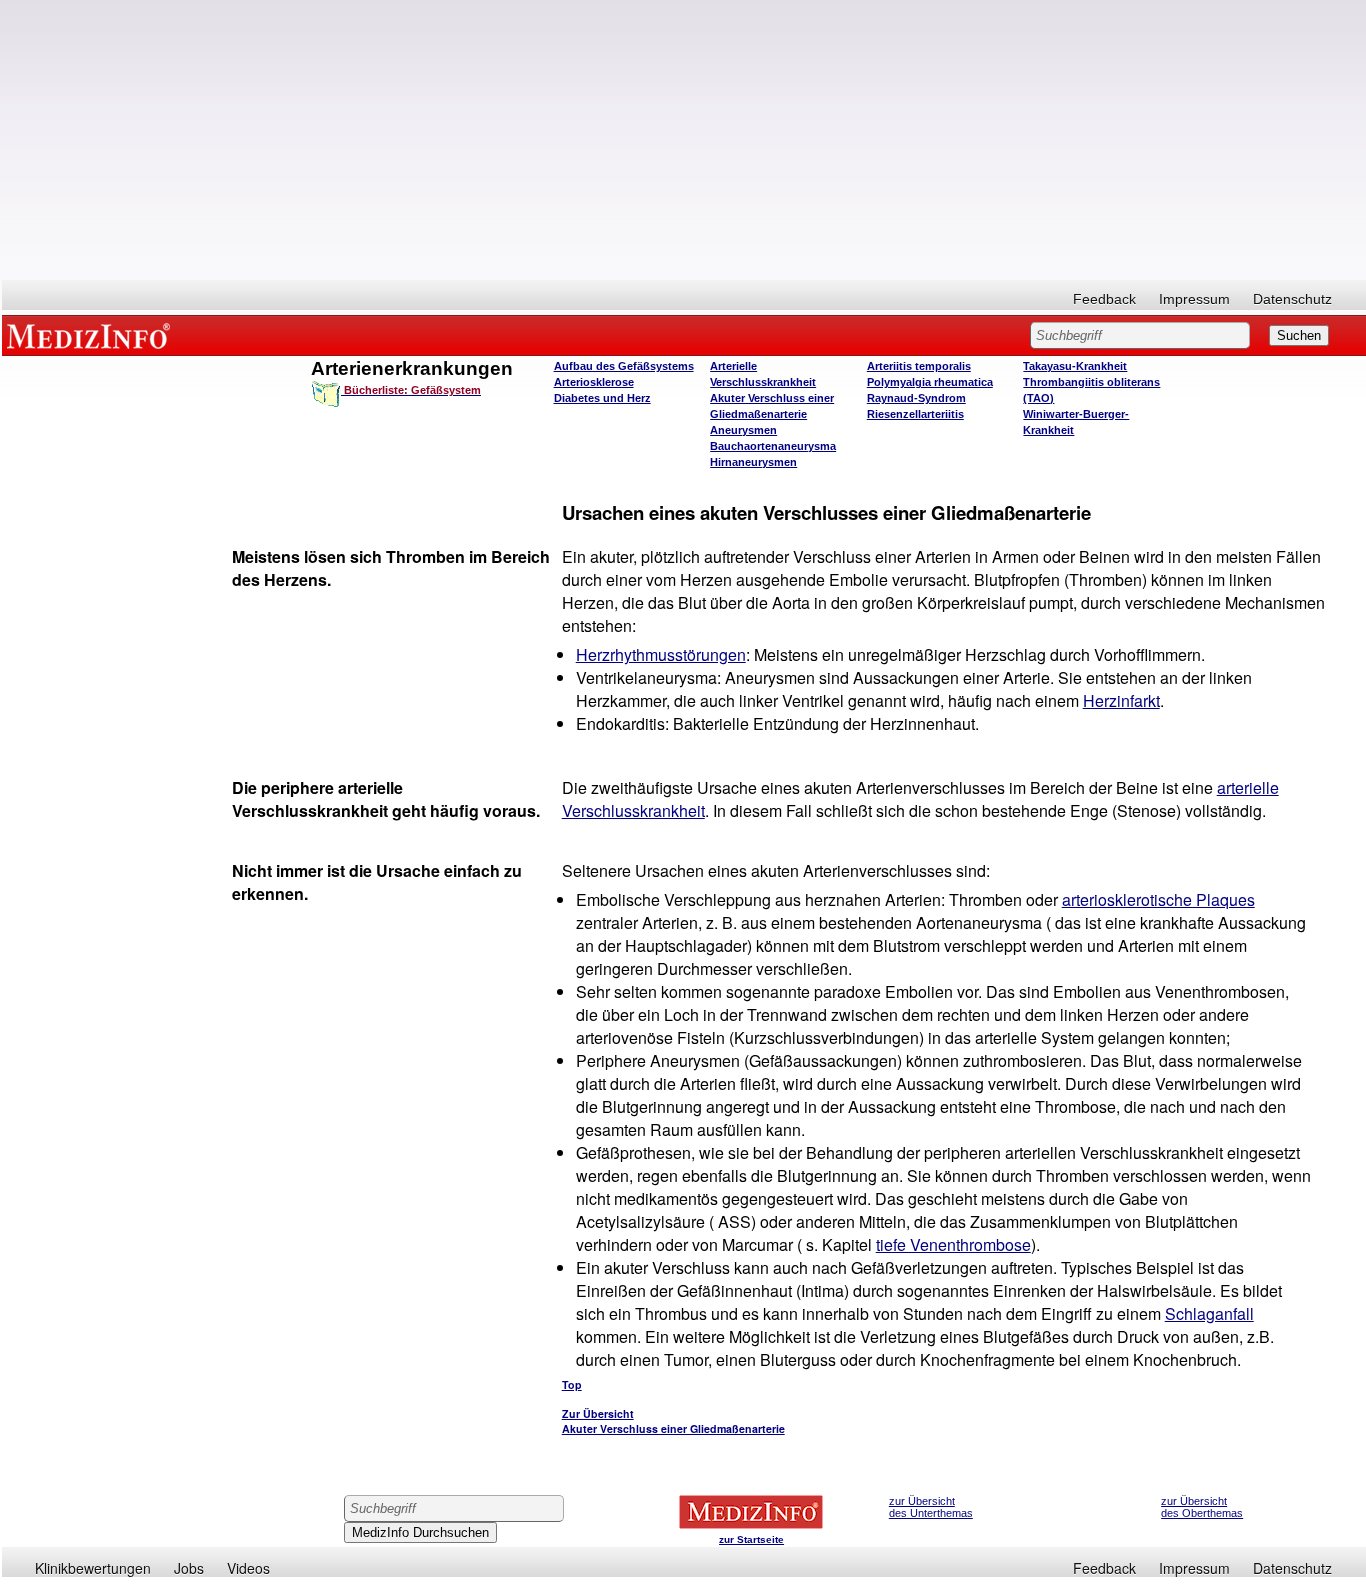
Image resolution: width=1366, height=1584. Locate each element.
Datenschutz (1292, 299)
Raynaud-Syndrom (916, 398)
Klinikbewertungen (93, 1568)
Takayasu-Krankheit (1075, 366)
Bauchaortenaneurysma (773, 446)
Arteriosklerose (594, 382)
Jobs (189, 1568)
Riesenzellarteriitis (915, 414)
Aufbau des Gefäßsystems (624, 366)
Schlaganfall (1209, 1313)
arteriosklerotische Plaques (1158, 899)
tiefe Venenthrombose (953, 1244)
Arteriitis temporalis (919, 366)
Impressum (1194, 299)
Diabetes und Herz (602, 398)
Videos (248, 1568)
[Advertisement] (684, 140)
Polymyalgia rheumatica (930, 382)
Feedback (1104, 299)
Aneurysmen (743, 430)
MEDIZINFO (92, 335)
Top (572, 1384)
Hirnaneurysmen (753, 462)
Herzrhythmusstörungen (661, 654)
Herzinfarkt (1121, 700)
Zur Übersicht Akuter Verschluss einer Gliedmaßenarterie (673, 1421)
